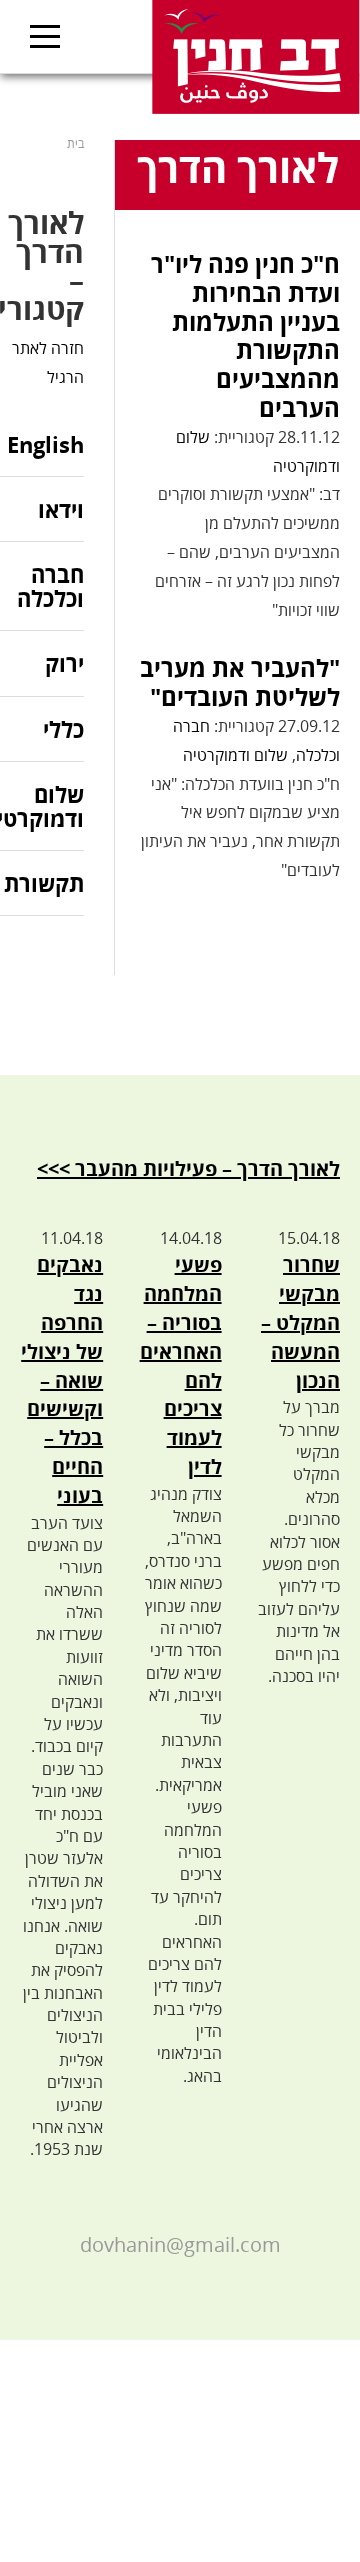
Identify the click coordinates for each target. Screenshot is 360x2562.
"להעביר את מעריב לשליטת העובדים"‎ (240, 682)
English (45, 445)
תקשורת (44, 883)
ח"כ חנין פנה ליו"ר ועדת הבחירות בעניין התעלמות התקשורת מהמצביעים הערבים (245, 335)
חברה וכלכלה (50, 586)
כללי (63, 729)
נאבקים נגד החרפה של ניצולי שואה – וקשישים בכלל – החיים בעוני (62, 1379)
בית (75, 143)
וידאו (61, 509)
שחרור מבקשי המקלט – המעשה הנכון (300, 1322)
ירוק (64, 663)
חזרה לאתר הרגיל (48, 362)
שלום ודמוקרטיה (235, 755)
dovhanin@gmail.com (180, 2244)
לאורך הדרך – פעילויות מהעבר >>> (188, 1168)
